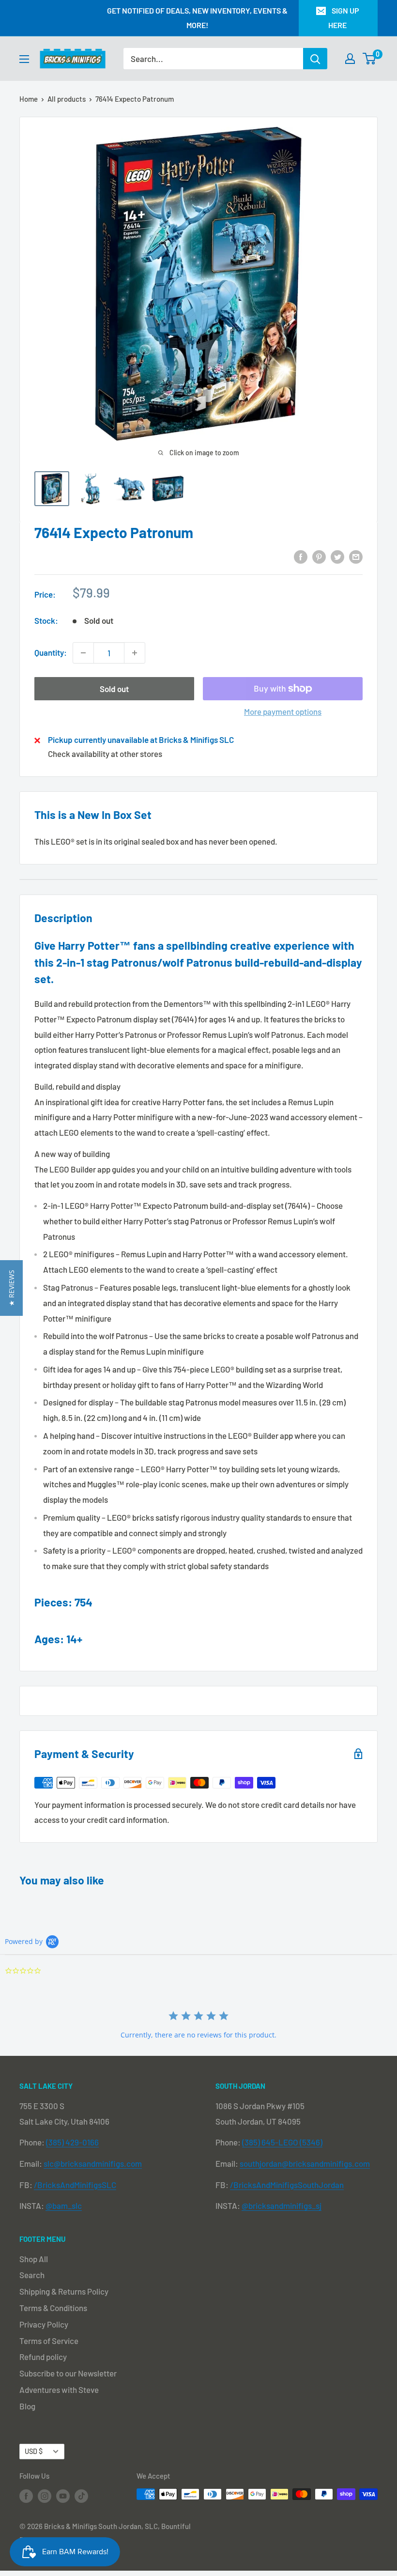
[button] (11, 1288)
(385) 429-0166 (72, 2142)
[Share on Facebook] (301, 556)
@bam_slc (64, 2206)
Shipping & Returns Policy (64, 2291)
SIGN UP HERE (344, 18)
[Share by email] (356, 556)
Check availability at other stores (105, 754)
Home (29, 99)
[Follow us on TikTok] (81, 2496)
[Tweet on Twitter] (337, 556)
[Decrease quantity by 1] (83, 653)
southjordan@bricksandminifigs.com (305, 2163)
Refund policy (43, 2357)
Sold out (114, 689)
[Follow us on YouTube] (63, 2496)
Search (32, 2275)
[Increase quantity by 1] (135, 653)
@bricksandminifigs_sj (282, 2206)
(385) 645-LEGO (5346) (282, 2142)
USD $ (34, 2451)
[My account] (350, 59)
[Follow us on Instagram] (45, 2496)
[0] (370, 59)
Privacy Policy (44, 2324)
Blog (27, 2406)
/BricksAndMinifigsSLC (75, 2185)
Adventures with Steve (59, 2390)
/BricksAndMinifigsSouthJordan (287, 2185)
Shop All (34, 2259)
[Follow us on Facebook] (26, 2496)
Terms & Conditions (53, 2308)
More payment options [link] (283, 711)
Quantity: (51, 652)
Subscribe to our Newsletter (68, 2373)
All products (67, 99)
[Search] (315, 59)
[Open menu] (24, 59)
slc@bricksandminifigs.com (93, 2163)
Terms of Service (49, 2341)
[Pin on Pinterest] (319, 556)
